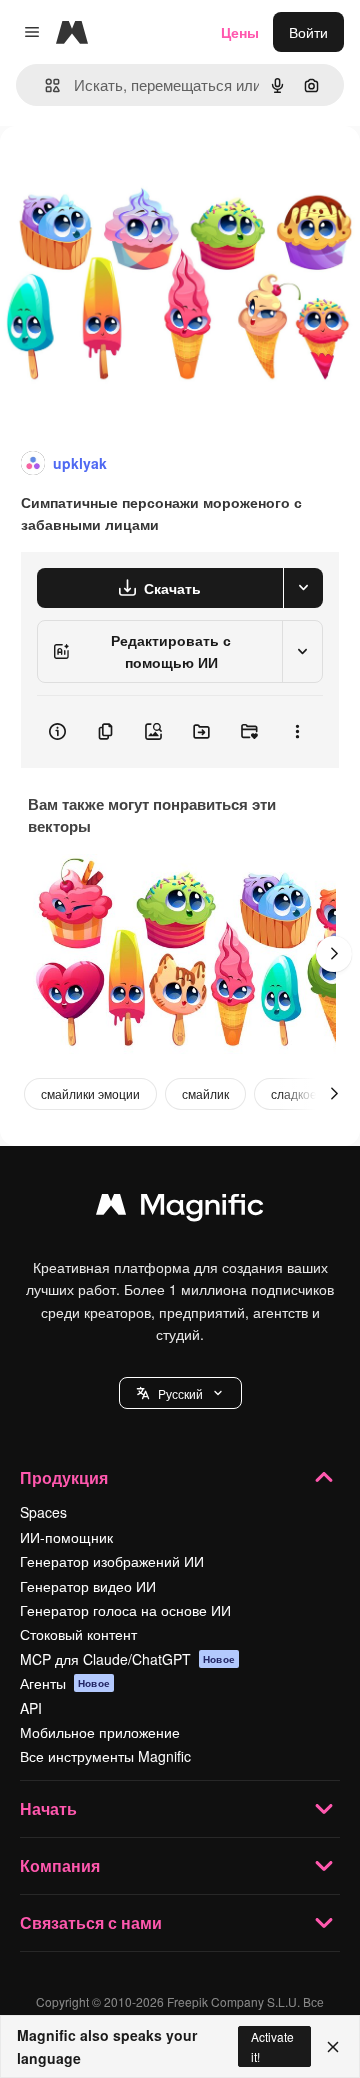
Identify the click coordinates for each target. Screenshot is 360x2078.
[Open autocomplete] (44, 85)
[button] (180, 1393)
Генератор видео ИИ (88, 1586)
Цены (240, 32)
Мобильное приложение (100, 1732)
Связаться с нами (91, 1922)
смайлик (205, 1093)
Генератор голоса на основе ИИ (125, 1610)
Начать (48, 1808)
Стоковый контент (78, 1634)
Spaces (43, 1512)
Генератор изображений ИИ (112, 1561)
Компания (60, 1865)
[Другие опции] (297, 732)
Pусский (180, 1393)
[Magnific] (180, 1209)
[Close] (333, 2047)
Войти (308, 32)
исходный (134, 171)
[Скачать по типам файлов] (303, 588)
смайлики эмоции (90, 1093)
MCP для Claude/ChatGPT (127, 1659)
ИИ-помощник (66, 1537)
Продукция (64, 1477)
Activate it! (272, 2046)
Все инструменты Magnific (105, 1756)
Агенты (65, 1683)
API (31, 1708)
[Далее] (334, 954)
